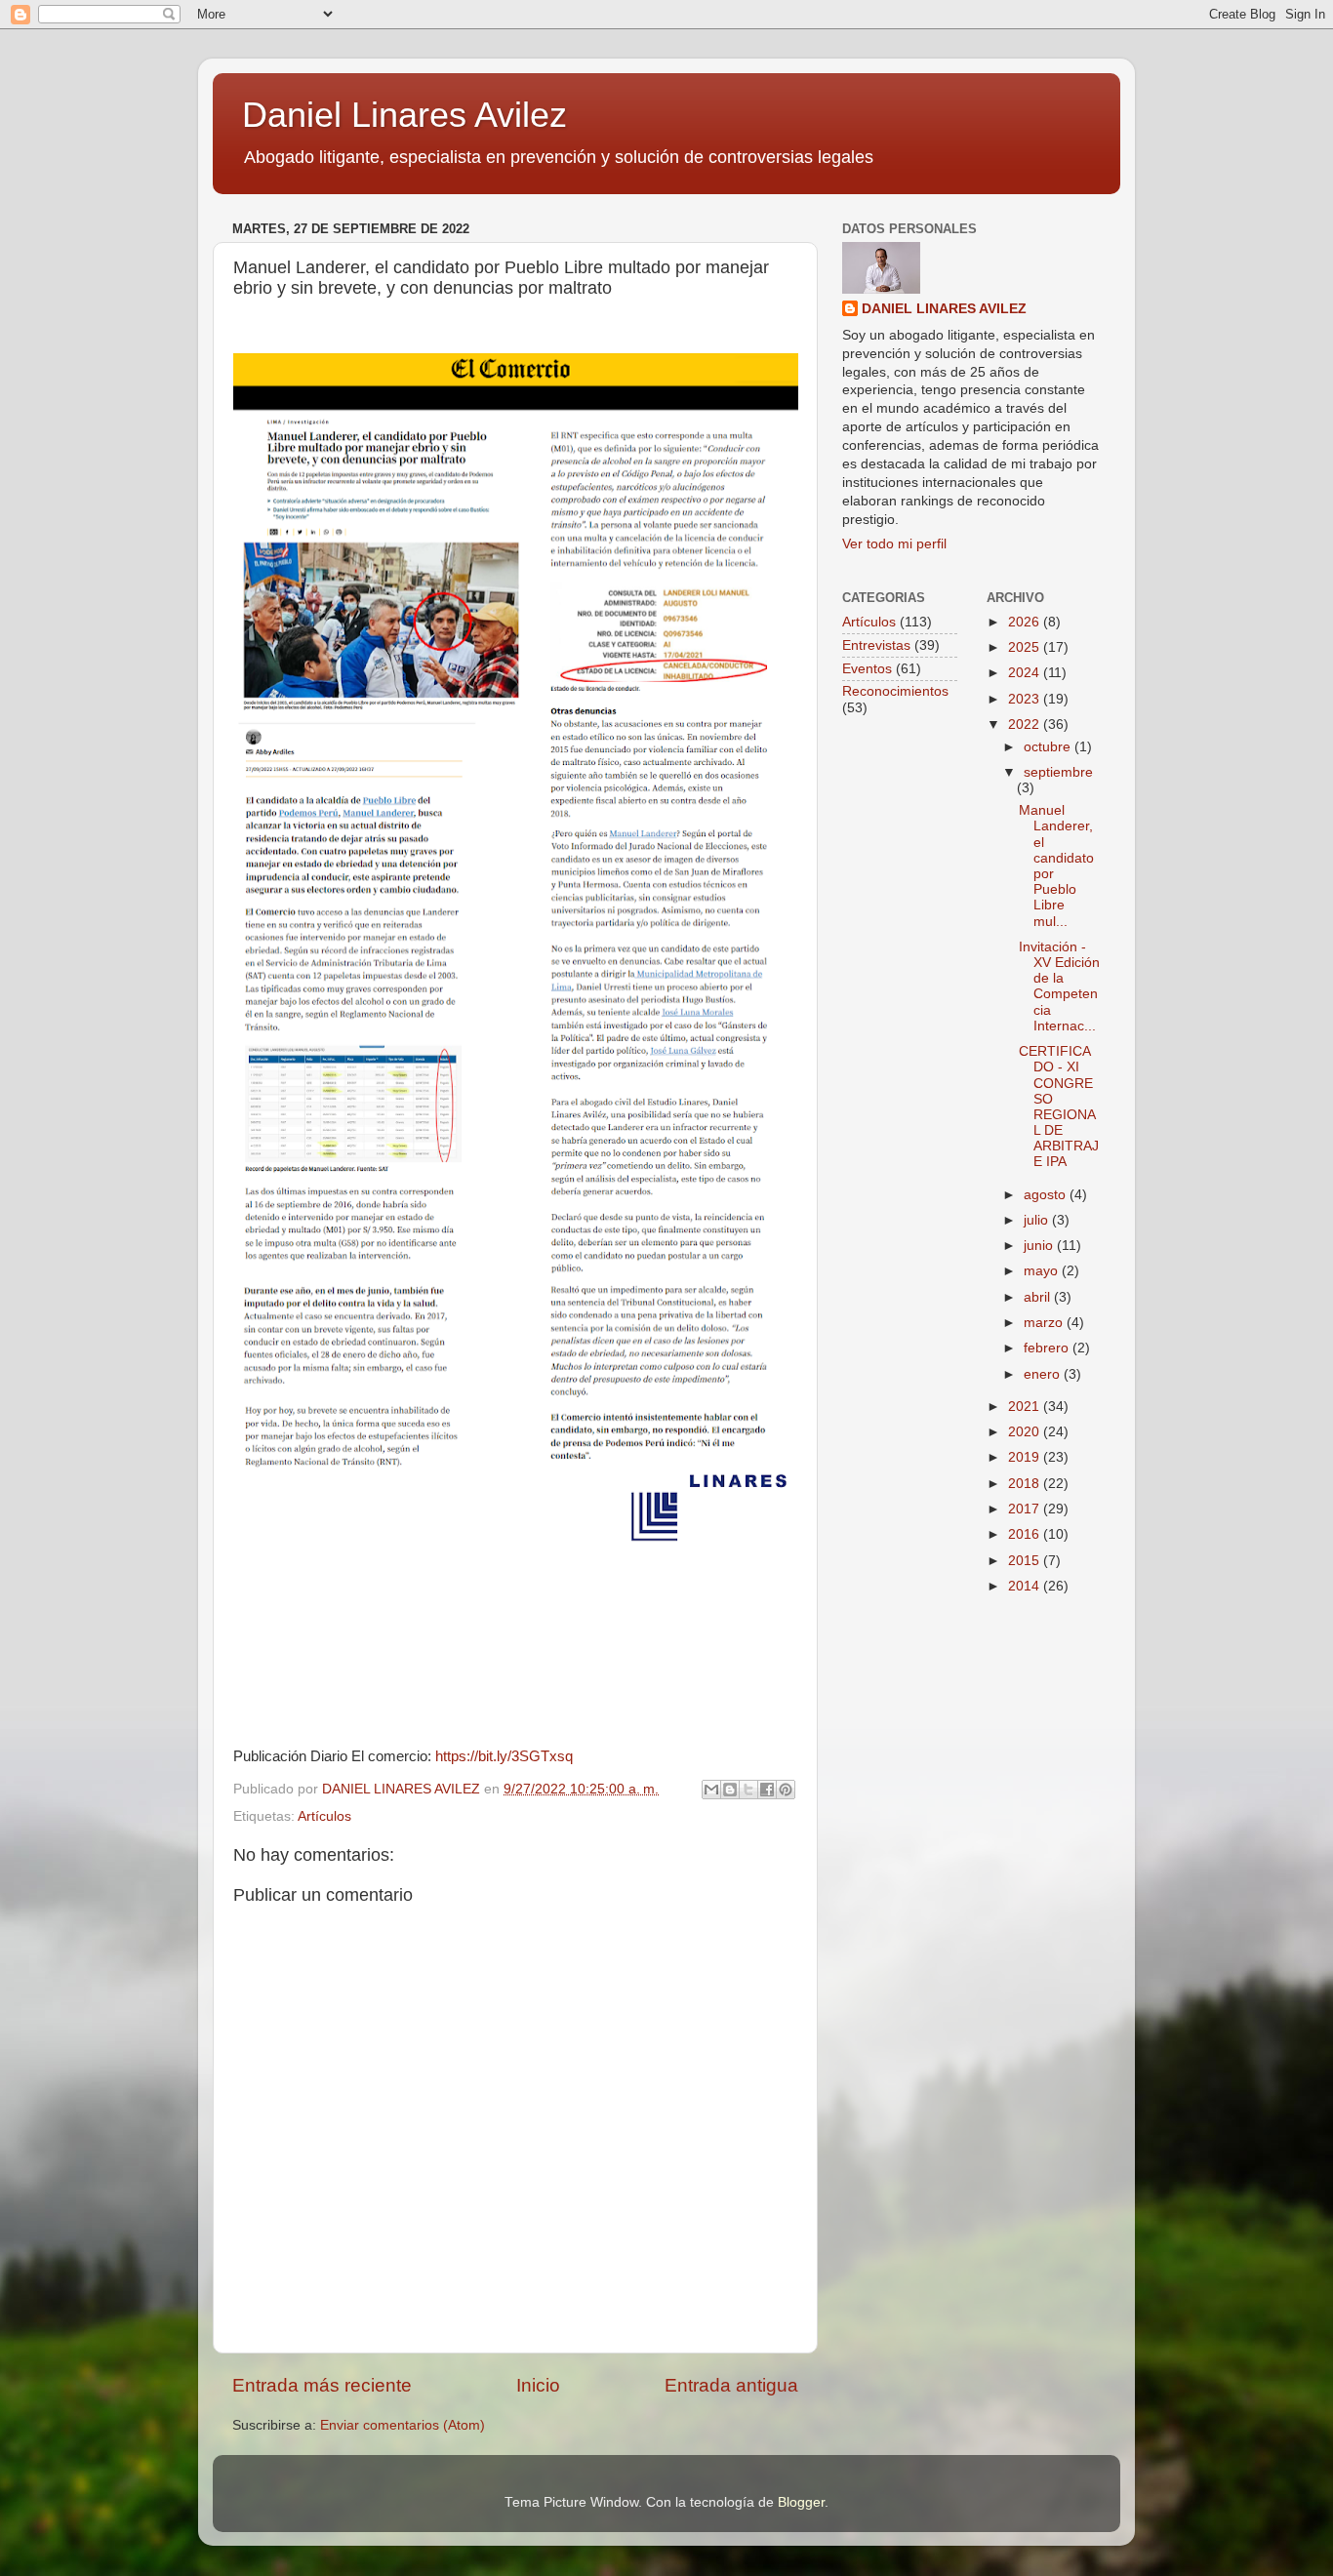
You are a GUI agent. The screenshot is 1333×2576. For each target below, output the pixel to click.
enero (1044, 1374)
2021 (1026, 1407)
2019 (1026, 1457)
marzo (1045, 1323)
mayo (1043, 1271)
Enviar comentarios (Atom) (403, 2425)
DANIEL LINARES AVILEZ (944, 309)
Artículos (324, 1816)
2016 (1026, 1534)
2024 (1026, 673)
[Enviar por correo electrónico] (711, 1790)
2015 (1026, 1561)
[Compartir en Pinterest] (786, 1790)
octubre (1049, 747)
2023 (1026, 699)
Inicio (538, 2385)
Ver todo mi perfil (894, 544)
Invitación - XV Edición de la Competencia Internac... (1059, 986)
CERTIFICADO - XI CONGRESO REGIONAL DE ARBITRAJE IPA (1059, 1107)
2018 (1026, 1484)
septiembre (1058, 772)
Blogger (801, 2502)
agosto (1047, 1195)
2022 (1026, 724)
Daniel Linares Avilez (404, 115)
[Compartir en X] (748, 1790)
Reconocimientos (895, 691)
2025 (1026, 647)
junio (1040, 1246)
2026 (1026, 622)
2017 (1026, 1509)
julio (1038, 1220)
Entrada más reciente (322, 2385)
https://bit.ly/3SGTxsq (504, 1756)
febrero (1048, 1348)
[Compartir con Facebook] (767, 1790)
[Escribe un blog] (730, 1790)
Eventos (867, 669)
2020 (1026, 1432)
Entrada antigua (731, 2385)
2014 (1026, 1586)
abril (1039, 1297)
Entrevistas (876, 645)
